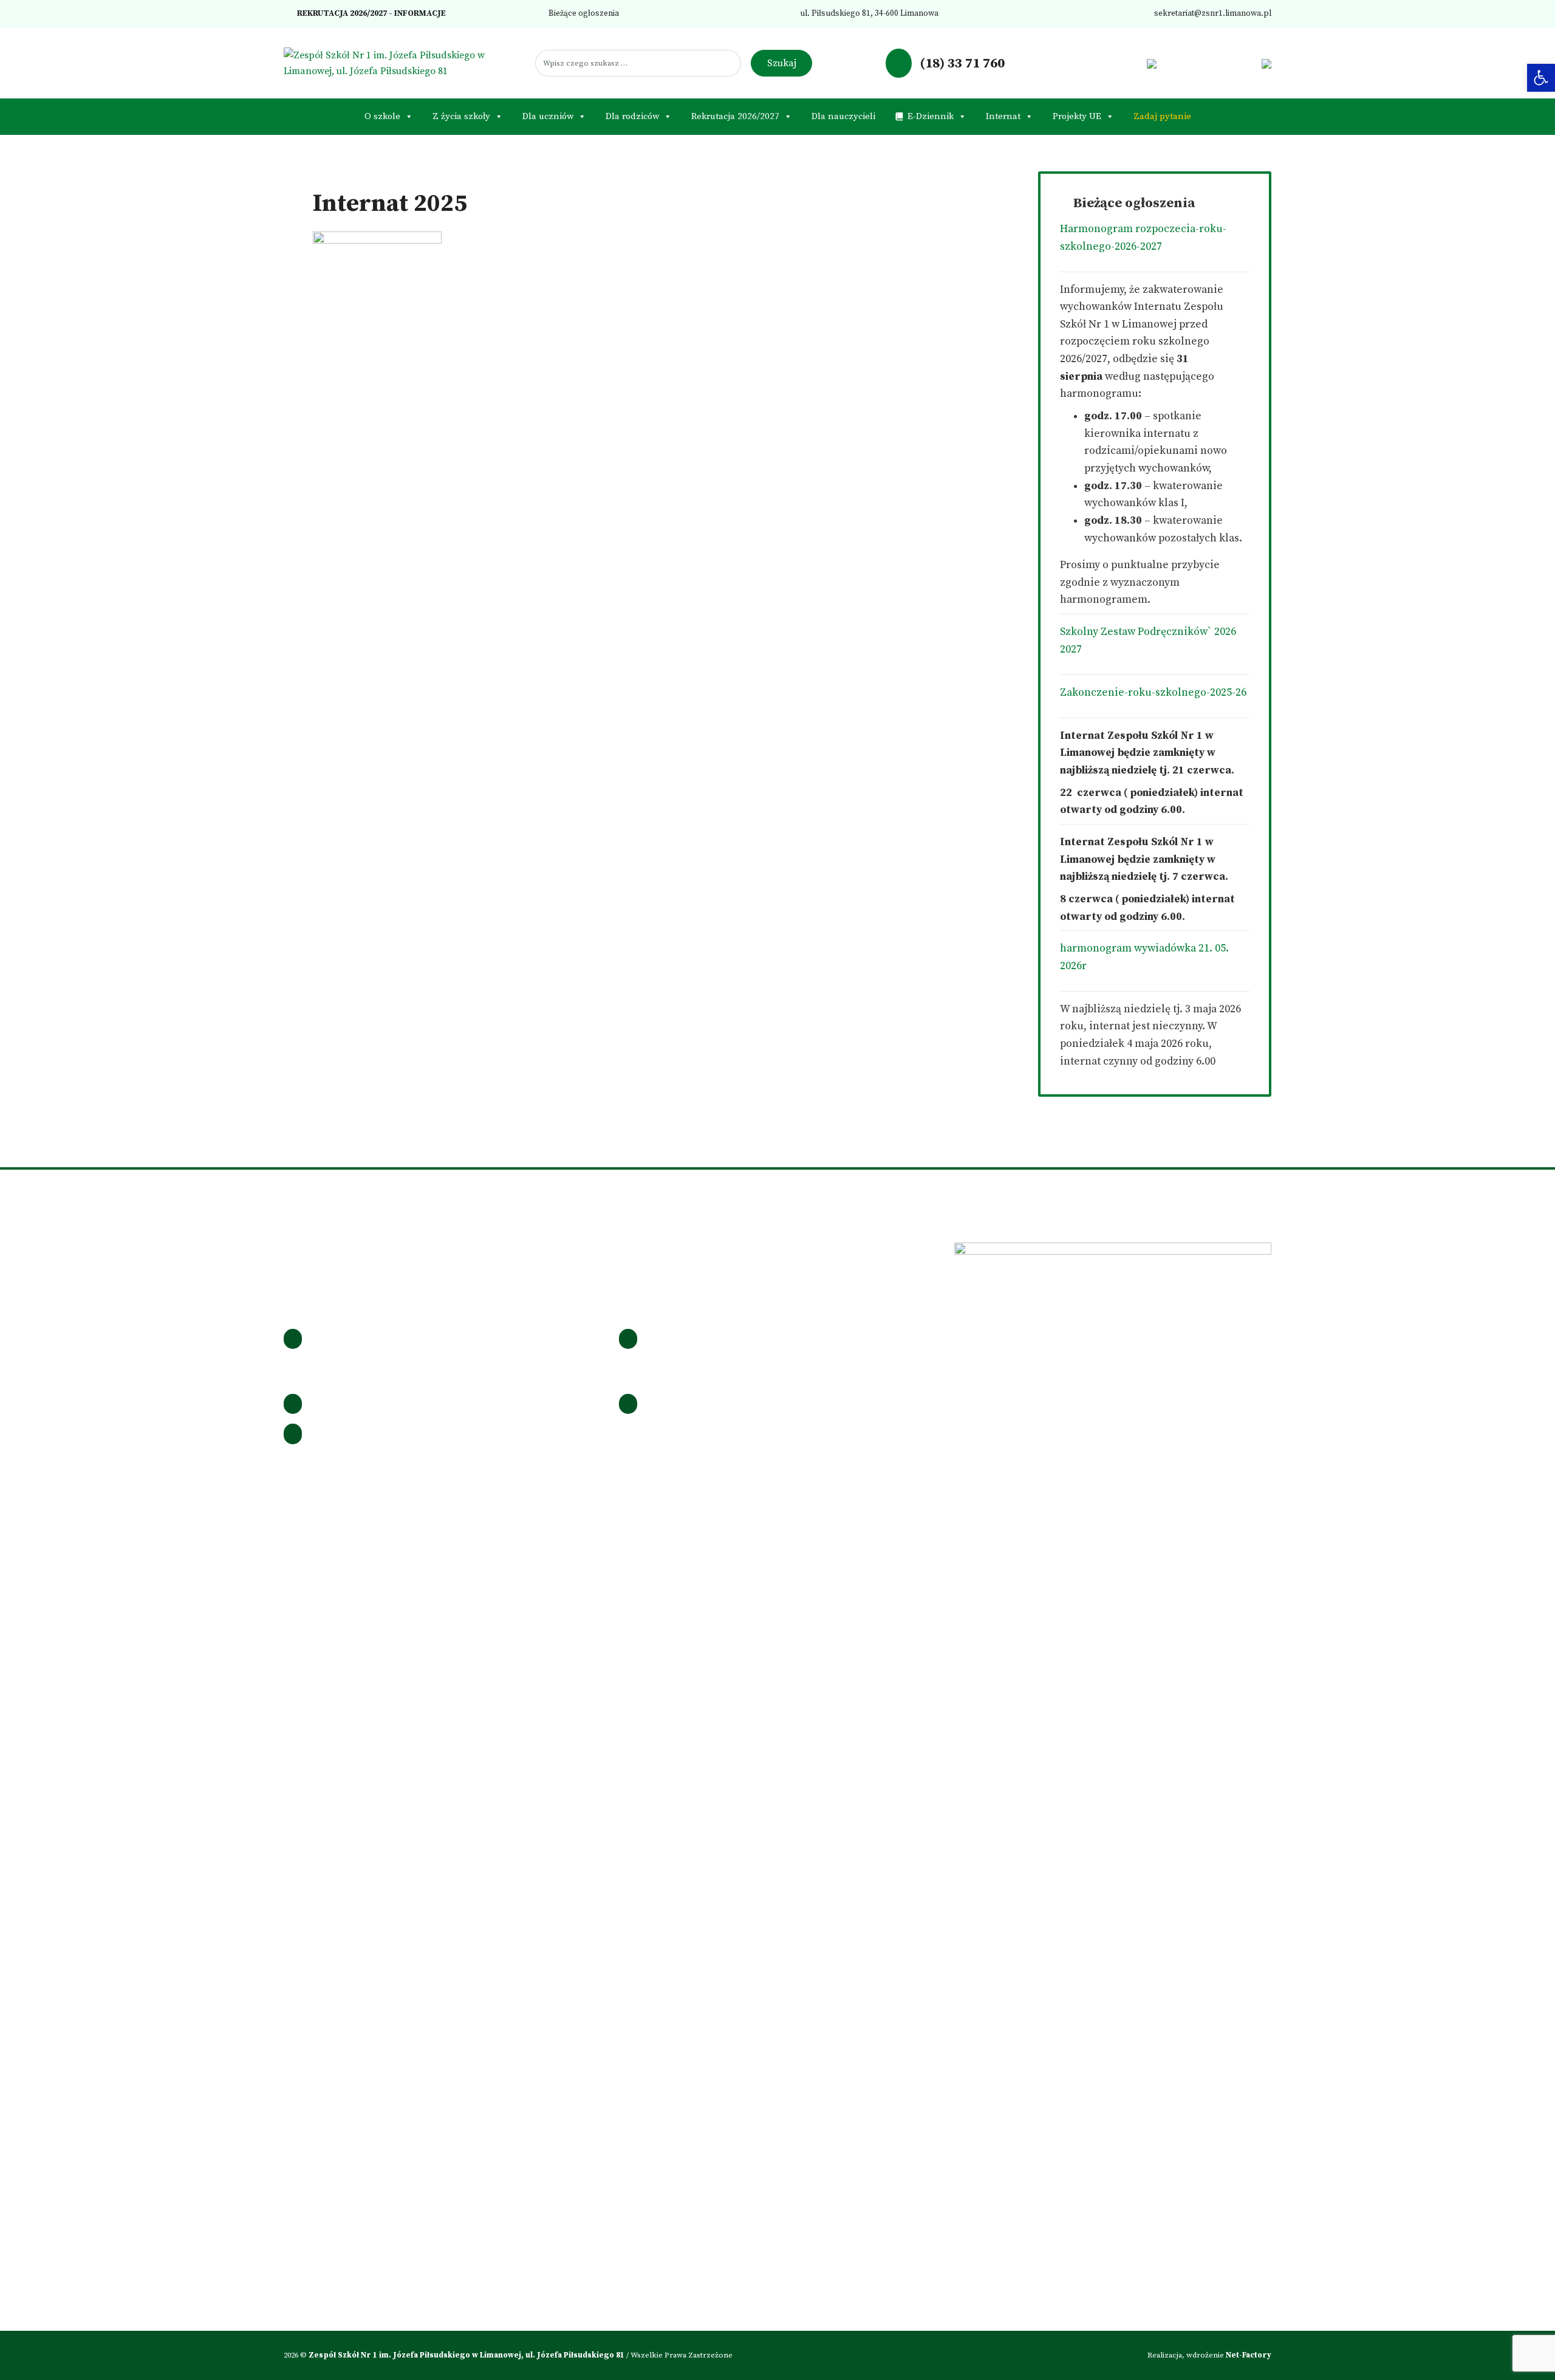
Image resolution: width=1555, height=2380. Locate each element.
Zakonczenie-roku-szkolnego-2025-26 (1153, 693)
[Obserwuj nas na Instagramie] (1095, 63)
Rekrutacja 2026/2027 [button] (735, 116)
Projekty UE (1077, 116)
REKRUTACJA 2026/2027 (341, 14)
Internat (1003, 116)
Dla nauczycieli (843, 116)
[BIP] (1151, 63)
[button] (1541, 78)
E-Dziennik (931, 116)
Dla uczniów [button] (548, 116)
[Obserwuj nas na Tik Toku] (1114, 63)
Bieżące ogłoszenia (583, 14)
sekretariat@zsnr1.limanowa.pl (1212, 14)
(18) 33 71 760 (961, 63)
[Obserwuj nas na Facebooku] (1075, 63)
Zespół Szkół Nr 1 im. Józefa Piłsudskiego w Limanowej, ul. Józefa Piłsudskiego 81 (467, 2355)
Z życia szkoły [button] (461, 116)
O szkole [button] (382, 116)
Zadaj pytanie (1162, 116)
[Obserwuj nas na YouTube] (1133, 63)
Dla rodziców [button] (632, 116)
